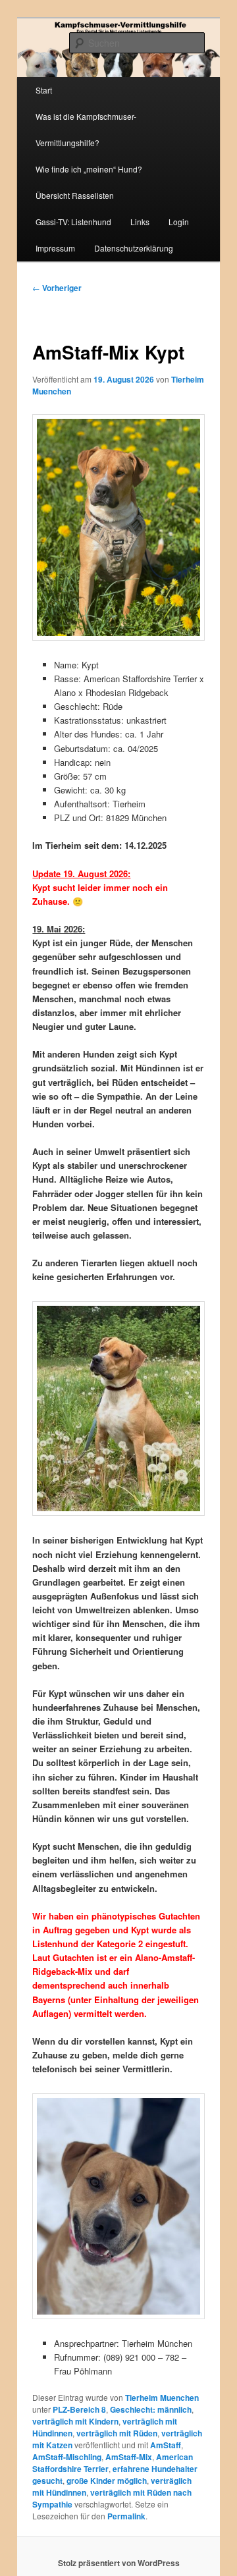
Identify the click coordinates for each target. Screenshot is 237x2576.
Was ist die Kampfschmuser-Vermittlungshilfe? (86, 129)
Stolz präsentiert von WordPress (119, 2563)
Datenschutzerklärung (134, 248)
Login (179, 222)
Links (140, 222)
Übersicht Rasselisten (75, 195)
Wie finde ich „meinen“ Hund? (89, 169)
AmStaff (166, 2445)
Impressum (55, 248)
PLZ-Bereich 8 (79, 2409)
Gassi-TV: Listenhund (73, 222)
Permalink (126, 2516)
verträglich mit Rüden (117, 2433)
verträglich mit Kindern (75, 2421)
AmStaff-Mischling (67, 2457)
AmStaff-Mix (129, 2457)
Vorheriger (57, 288)
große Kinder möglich (107, 2481)
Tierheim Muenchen (162, 2398)
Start (44, 90)
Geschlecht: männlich (151, 2409)
